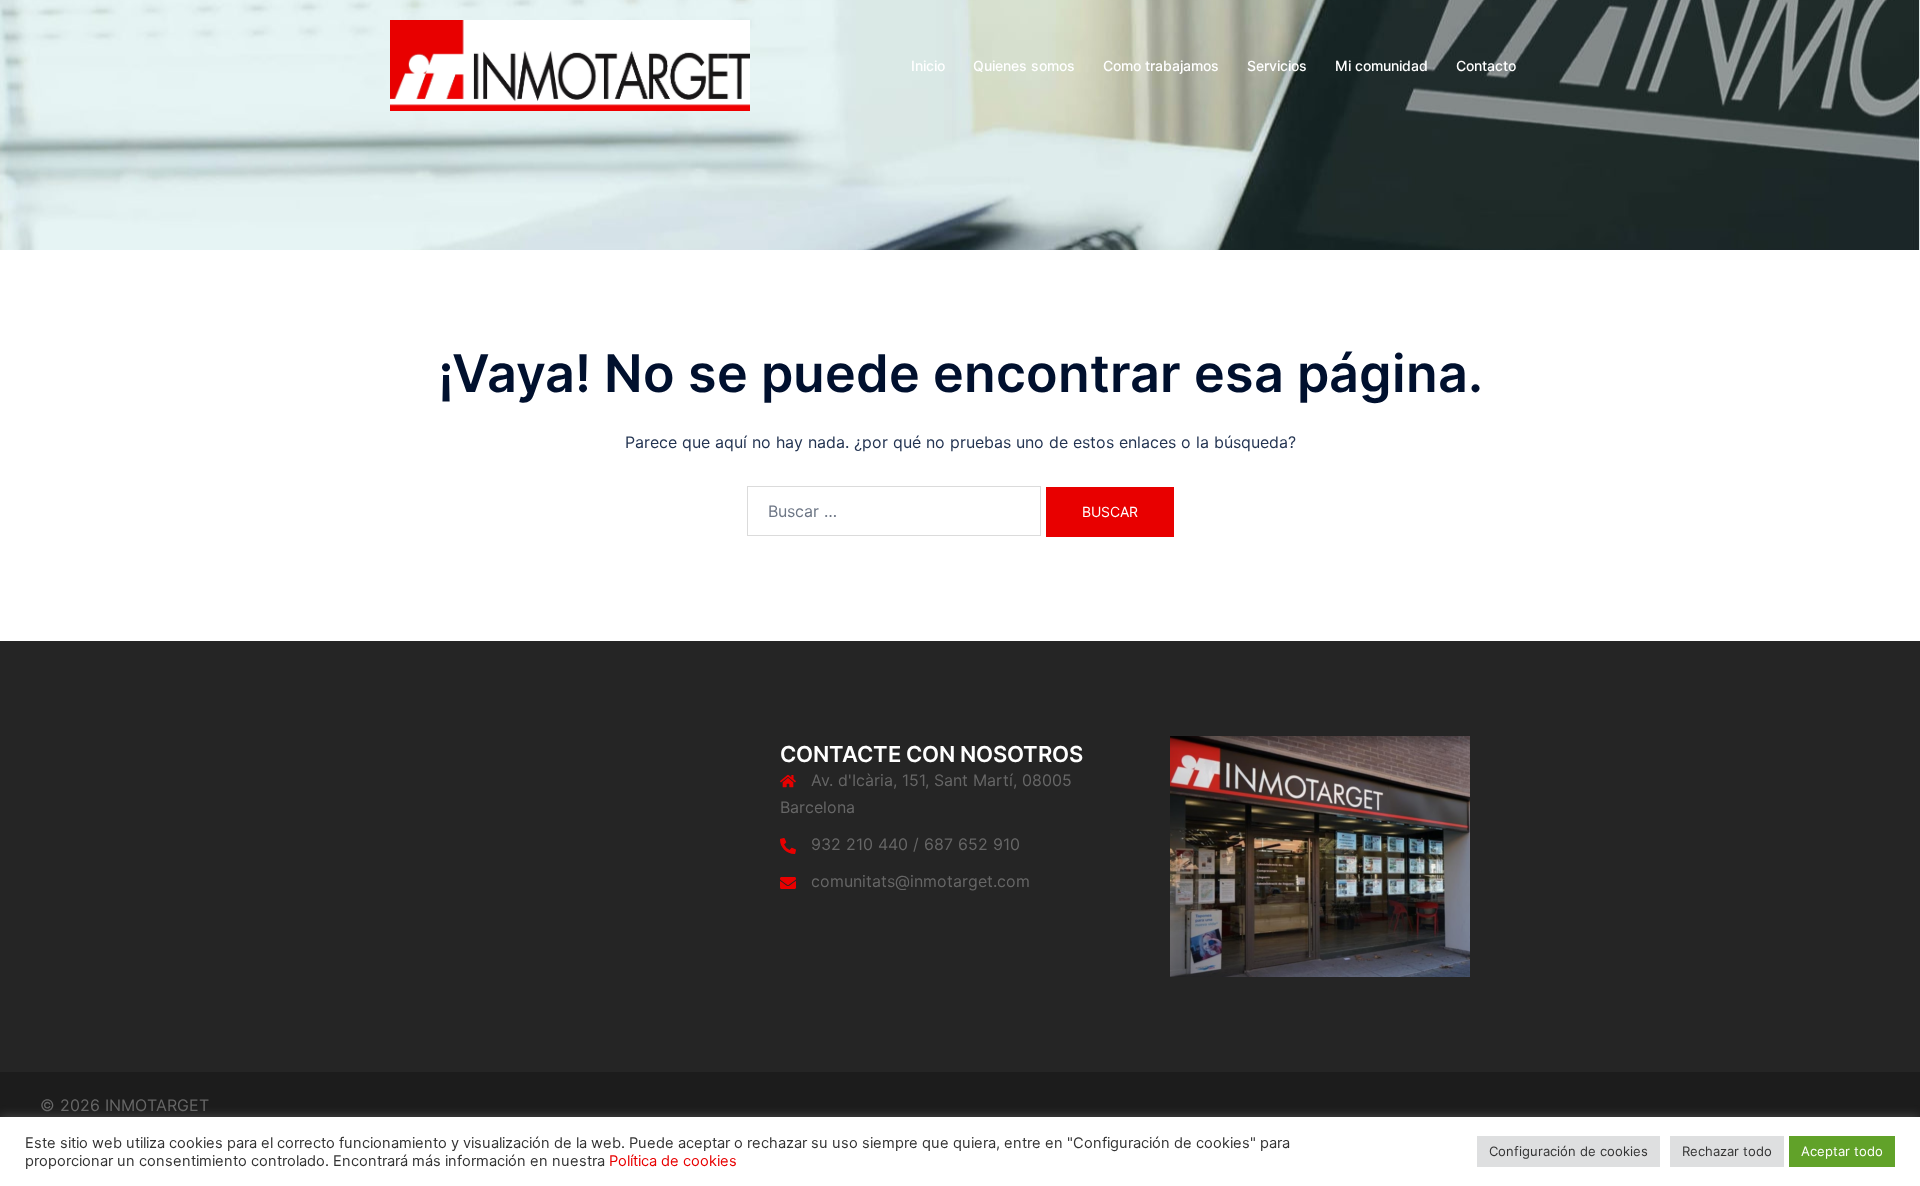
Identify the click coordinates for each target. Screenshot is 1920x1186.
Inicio (928, 65)
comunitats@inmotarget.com (920, 881)
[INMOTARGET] (570, 64)
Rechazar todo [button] (1727, 1151)
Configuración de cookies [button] (1568, 1151)
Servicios (1277, 65)
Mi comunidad (1381, 65)
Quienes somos (1024, 65)
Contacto (1486, 65)
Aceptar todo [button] (1842, 1151)
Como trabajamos (1161, 65)
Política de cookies (673, 1161)
